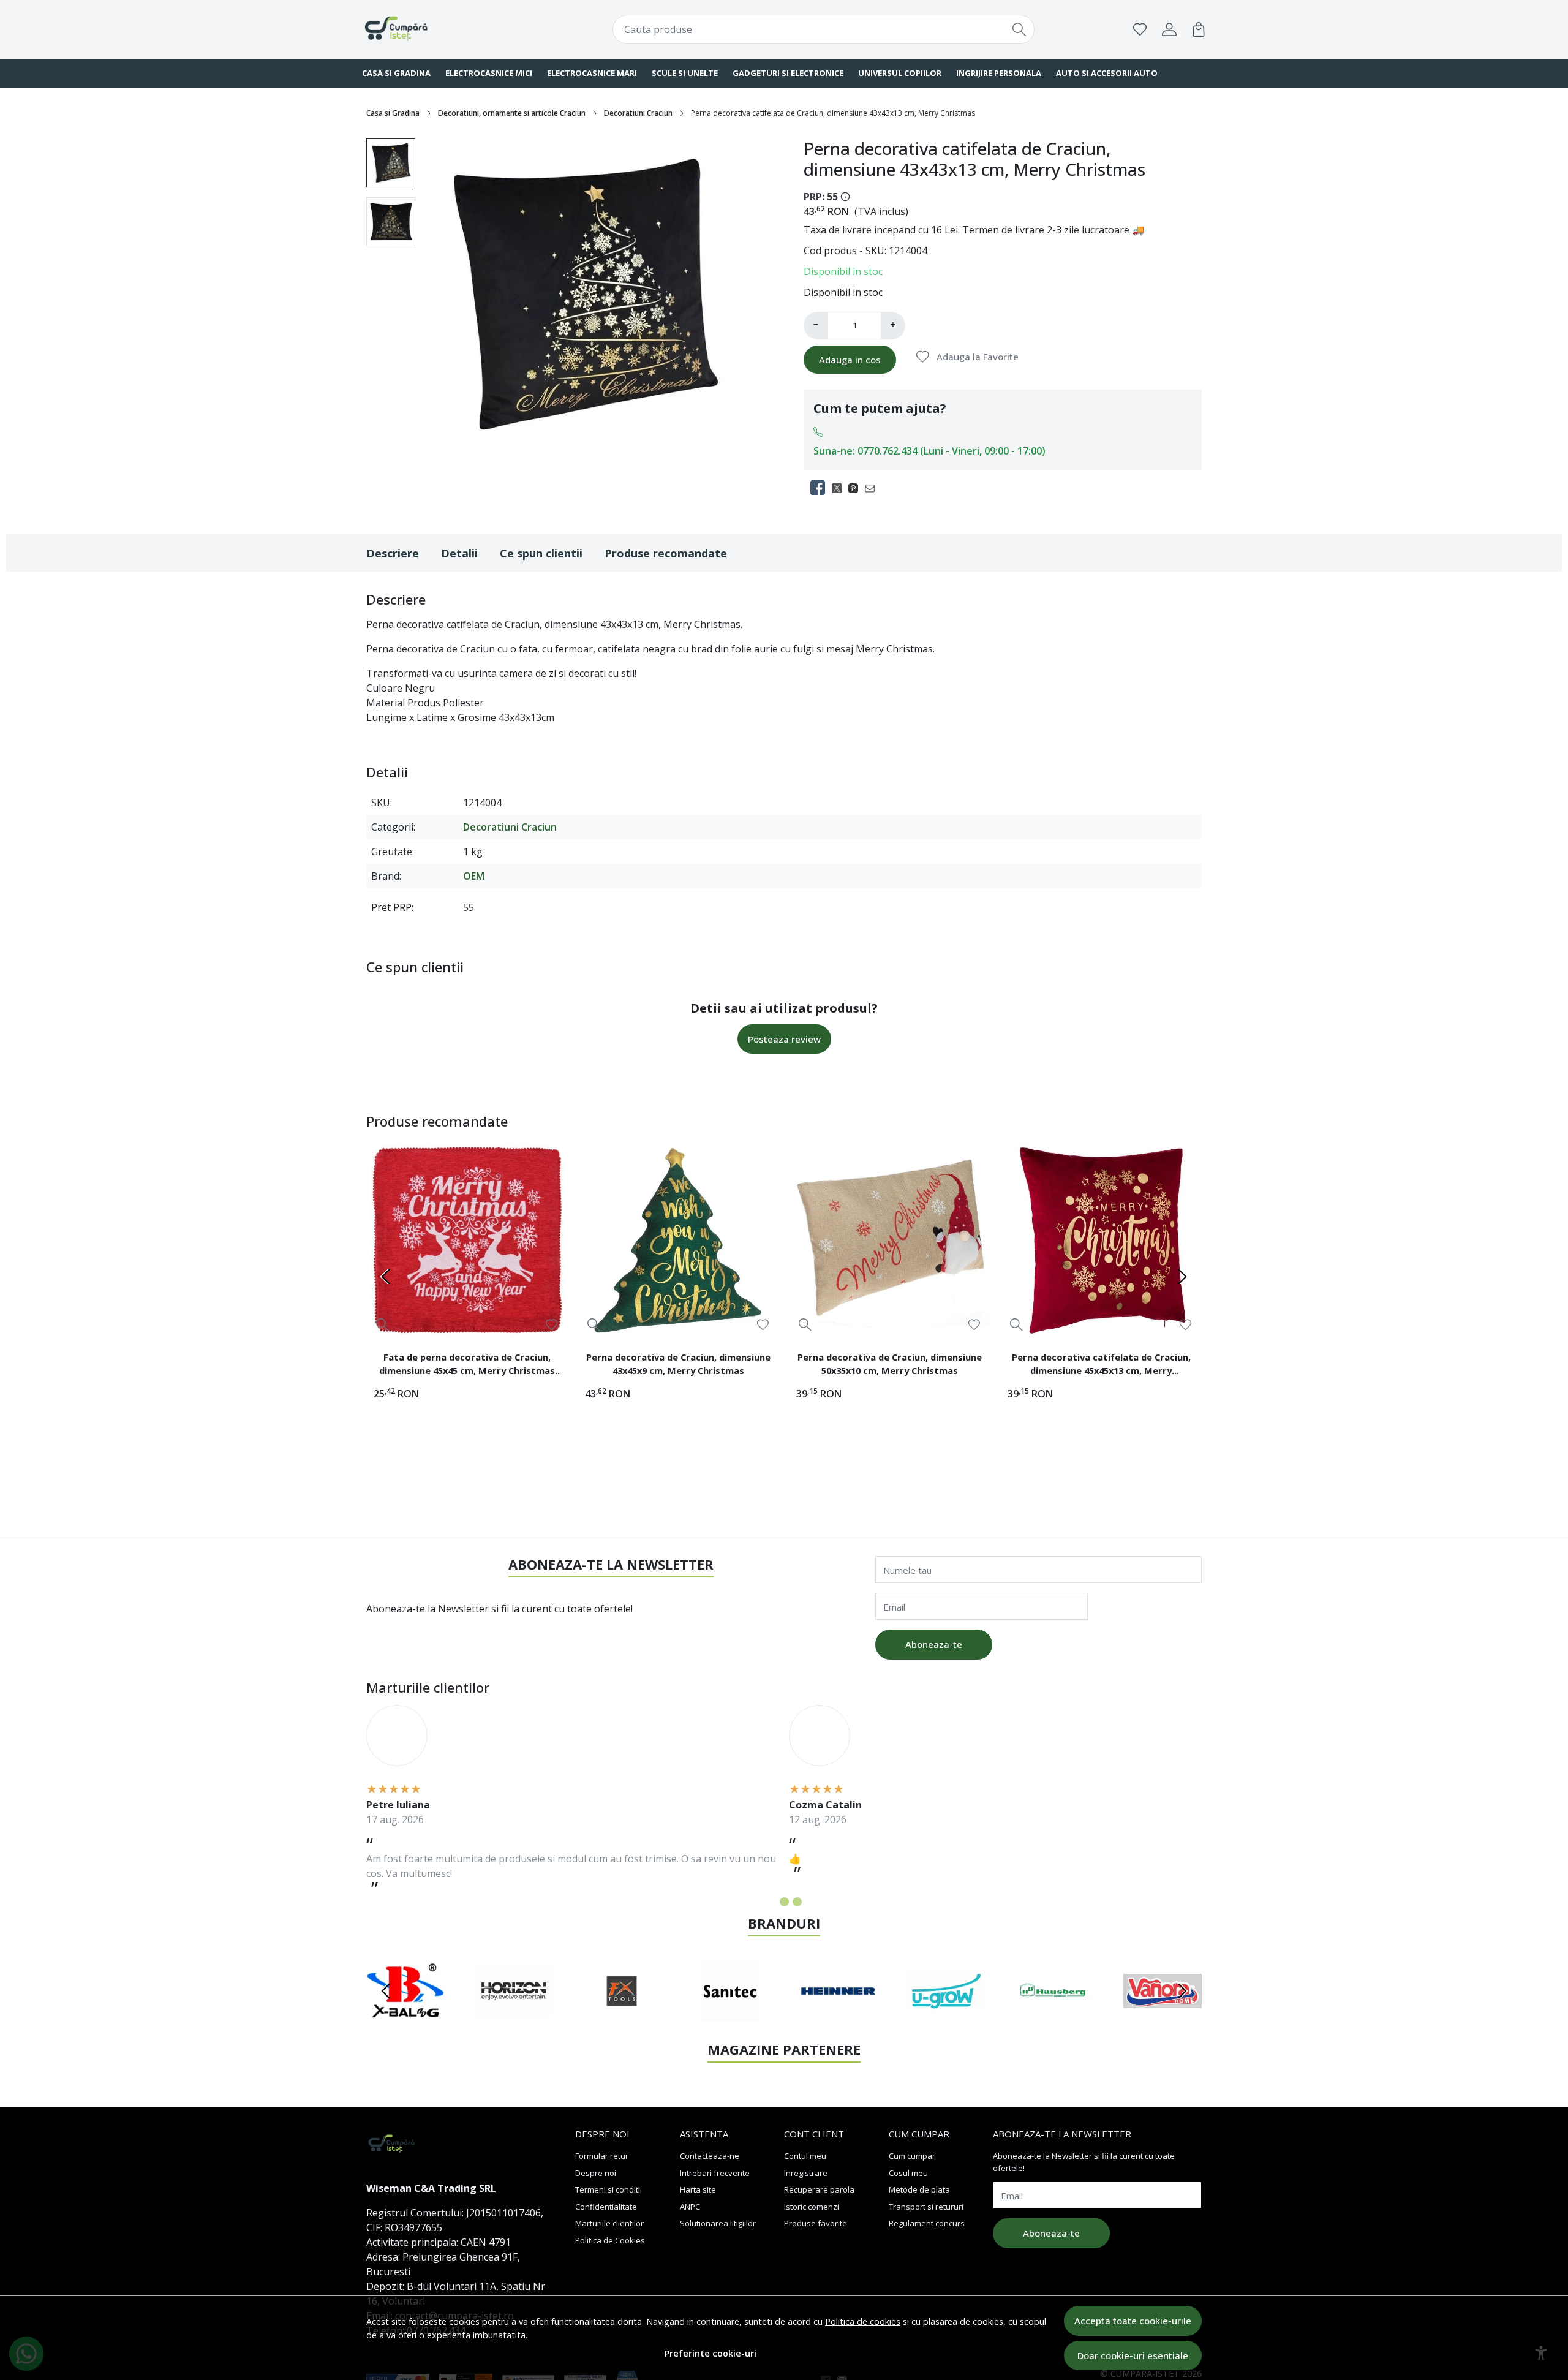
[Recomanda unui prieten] (873, 488)
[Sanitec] (730, 2014)
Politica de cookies (863, 2321)
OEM (474, 876)
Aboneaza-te (934, 1644)
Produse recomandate (666, 553)
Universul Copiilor (900, 73)
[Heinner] (838, 2014)
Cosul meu (908, 2173)
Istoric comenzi (812, 2207)
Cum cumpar (912, 2156)
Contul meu (805, 2156)
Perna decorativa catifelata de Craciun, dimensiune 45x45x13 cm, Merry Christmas (1101, 1366)
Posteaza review (784, 1039)
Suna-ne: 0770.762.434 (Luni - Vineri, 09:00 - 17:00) (929, 451)
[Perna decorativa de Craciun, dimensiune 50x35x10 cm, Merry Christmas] (890, 1240)
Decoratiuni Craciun (638, 113)
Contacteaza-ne (710, 2156)
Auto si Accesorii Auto (1107, 73)
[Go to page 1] (771, 1902)
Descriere (393, 553)
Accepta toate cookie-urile (1133, 2321)
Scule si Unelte (685, 73)
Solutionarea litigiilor (718, 2223)
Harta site (698, 2189)
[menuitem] (391, 163)
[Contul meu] (1169, 29)
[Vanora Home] (1163, 2014)
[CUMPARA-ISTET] (438, 29)
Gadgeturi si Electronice (788, 73)
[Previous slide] (386, 1277)
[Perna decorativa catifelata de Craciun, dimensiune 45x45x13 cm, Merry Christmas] (1101, 1240)
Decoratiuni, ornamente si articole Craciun (512, 113)
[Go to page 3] (797, 1902)
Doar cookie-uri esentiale (1133, 2355)
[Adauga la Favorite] (552, 1325)
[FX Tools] (622, 2014)
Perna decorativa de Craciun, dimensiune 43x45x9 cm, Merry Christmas (678, 1364)
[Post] (840, 488)
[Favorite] (1140, 29)
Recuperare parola (819, 2189)
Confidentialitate (606, 2207)
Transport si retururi (926, 2207)
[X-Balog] (406, 2014)
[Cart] (1199, 29)
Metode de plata (919, 2189)
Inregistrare (806, 2173)
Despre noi (596, 2173)
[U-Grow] (947, 2014)
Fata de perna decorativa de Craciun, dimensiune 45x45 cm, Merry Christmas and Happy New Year (467, 1366)
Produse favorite (816, 2223)
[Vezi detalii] (383, 1324)
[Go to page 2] (784, 1902)
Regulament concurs (927, 2223)
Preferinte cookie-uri (710, 2353)
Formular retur (602, 2156)
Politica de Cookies (610, 2240)
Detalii (459, 553)
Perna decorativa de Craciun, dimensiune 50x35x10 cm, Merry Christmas (890, 1364)
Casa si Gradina (396, 73)
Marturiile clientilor (609, 2223)
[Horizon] (514, 2014)
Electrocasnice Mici (489, 73)
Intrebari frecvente (715, 2173)
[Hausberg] (1054, 2014)
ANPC (690, 2207)
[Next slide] (1182, 1277)
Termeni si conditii (609, 2189)
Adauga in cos (850, 360)
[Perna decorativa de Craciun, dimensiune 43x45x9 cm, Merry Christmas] (678, 1240)
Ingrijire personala (999, 73)
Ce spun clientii (541, 553)
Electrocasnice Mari (592, 73)
